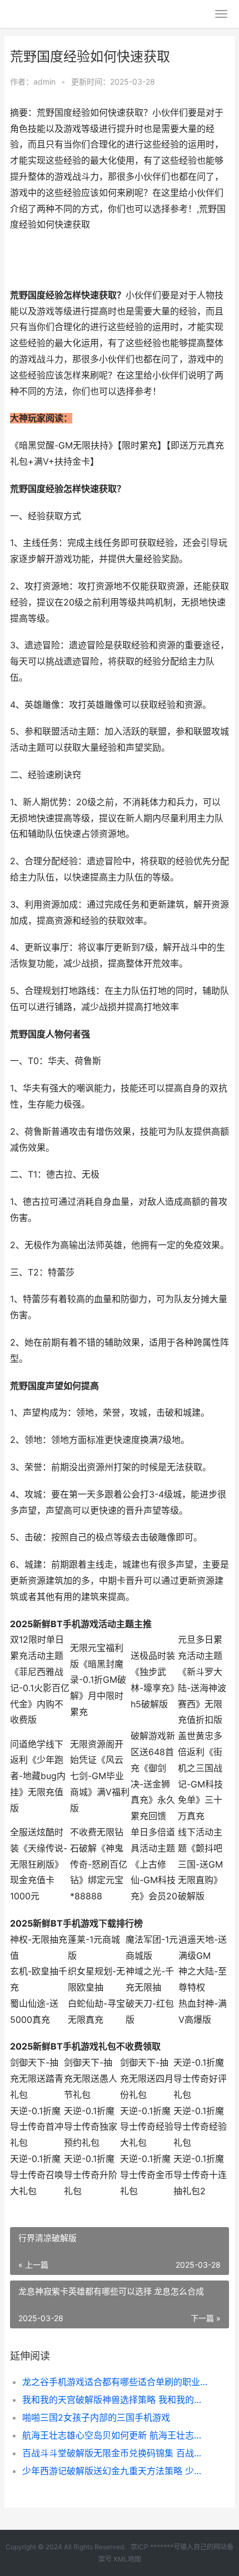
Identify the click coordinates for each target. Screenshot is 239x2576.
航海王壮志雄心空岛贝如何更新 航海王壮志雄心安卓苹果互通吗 (115, 2435)
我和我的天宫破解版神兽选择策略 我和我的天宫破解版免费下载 (115, 2400)
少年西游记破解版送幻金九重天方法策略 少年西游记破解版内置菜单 (115, 2471)
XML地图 (127, 2559)
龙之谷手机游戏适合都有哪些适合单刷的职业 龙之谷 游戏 (115, 2382)
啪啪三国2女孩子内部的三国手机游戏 (96, 2417)
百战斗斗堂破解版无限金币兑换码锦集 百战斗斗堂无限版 (115, 2453)
